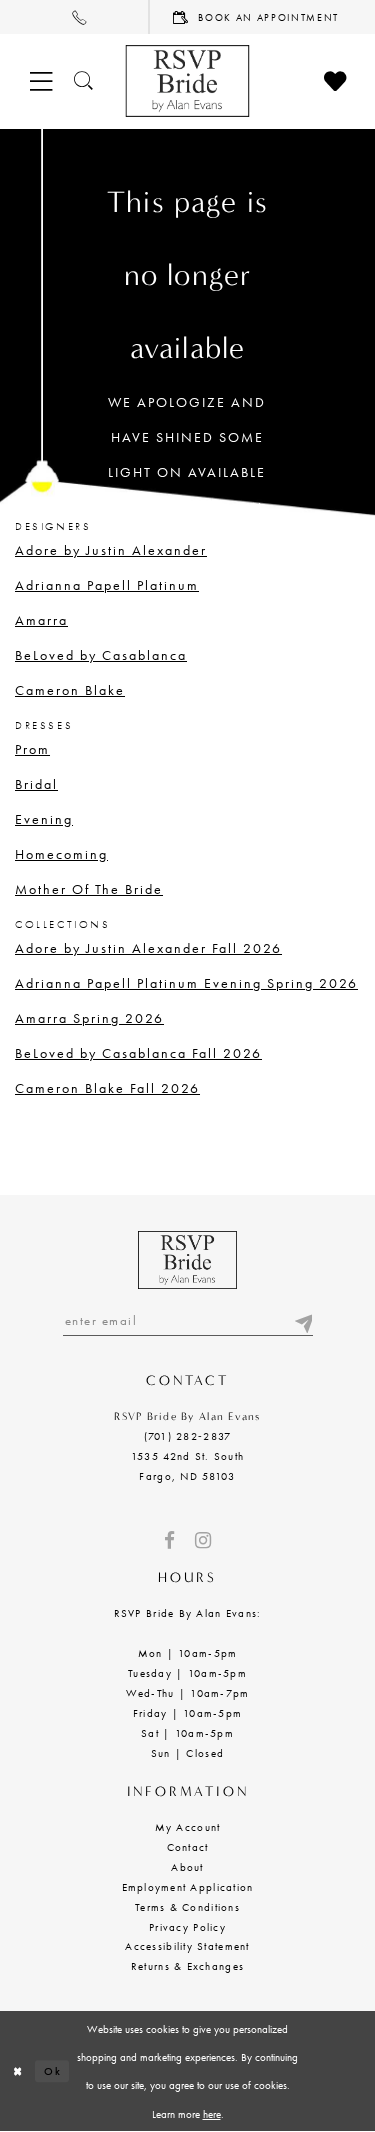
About (187, 1867)
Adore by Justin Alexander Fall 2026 (148, 948)
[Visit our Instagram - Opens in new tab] (203, 1540)
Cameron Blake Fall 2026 (107, 1088)
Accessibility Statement (187, 1946)
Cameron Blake (70, 690)
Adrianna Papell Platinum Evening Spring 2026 (186, 983)
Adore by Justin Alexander (111, 550)
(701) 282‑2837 (188, 1436)
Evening (44, 819)
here (212, 2114)
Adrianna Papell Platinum (107, 585)
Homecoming (61, 854)
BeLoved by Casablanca (101, 655)
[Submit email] (303, 1320)
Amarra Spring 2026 (89, 1018)
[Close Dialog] (17, 2071)
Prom (32, 749)
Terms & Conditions (187, 1907)
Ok (52, 2071)
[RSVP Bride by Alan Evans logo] (187, 81)
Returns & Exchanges (187, 1966)
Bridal (36, 784)
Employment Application (188, 1887)
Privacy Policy (187, 1927)
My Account (188, 1827)
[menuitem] (75, 17)
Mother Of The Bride (89, 889)
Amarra (41, 620)
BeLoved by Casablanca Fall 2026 (138, 1053)
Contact (188, 1847)
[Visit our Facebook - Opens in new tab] (169, 1540)
